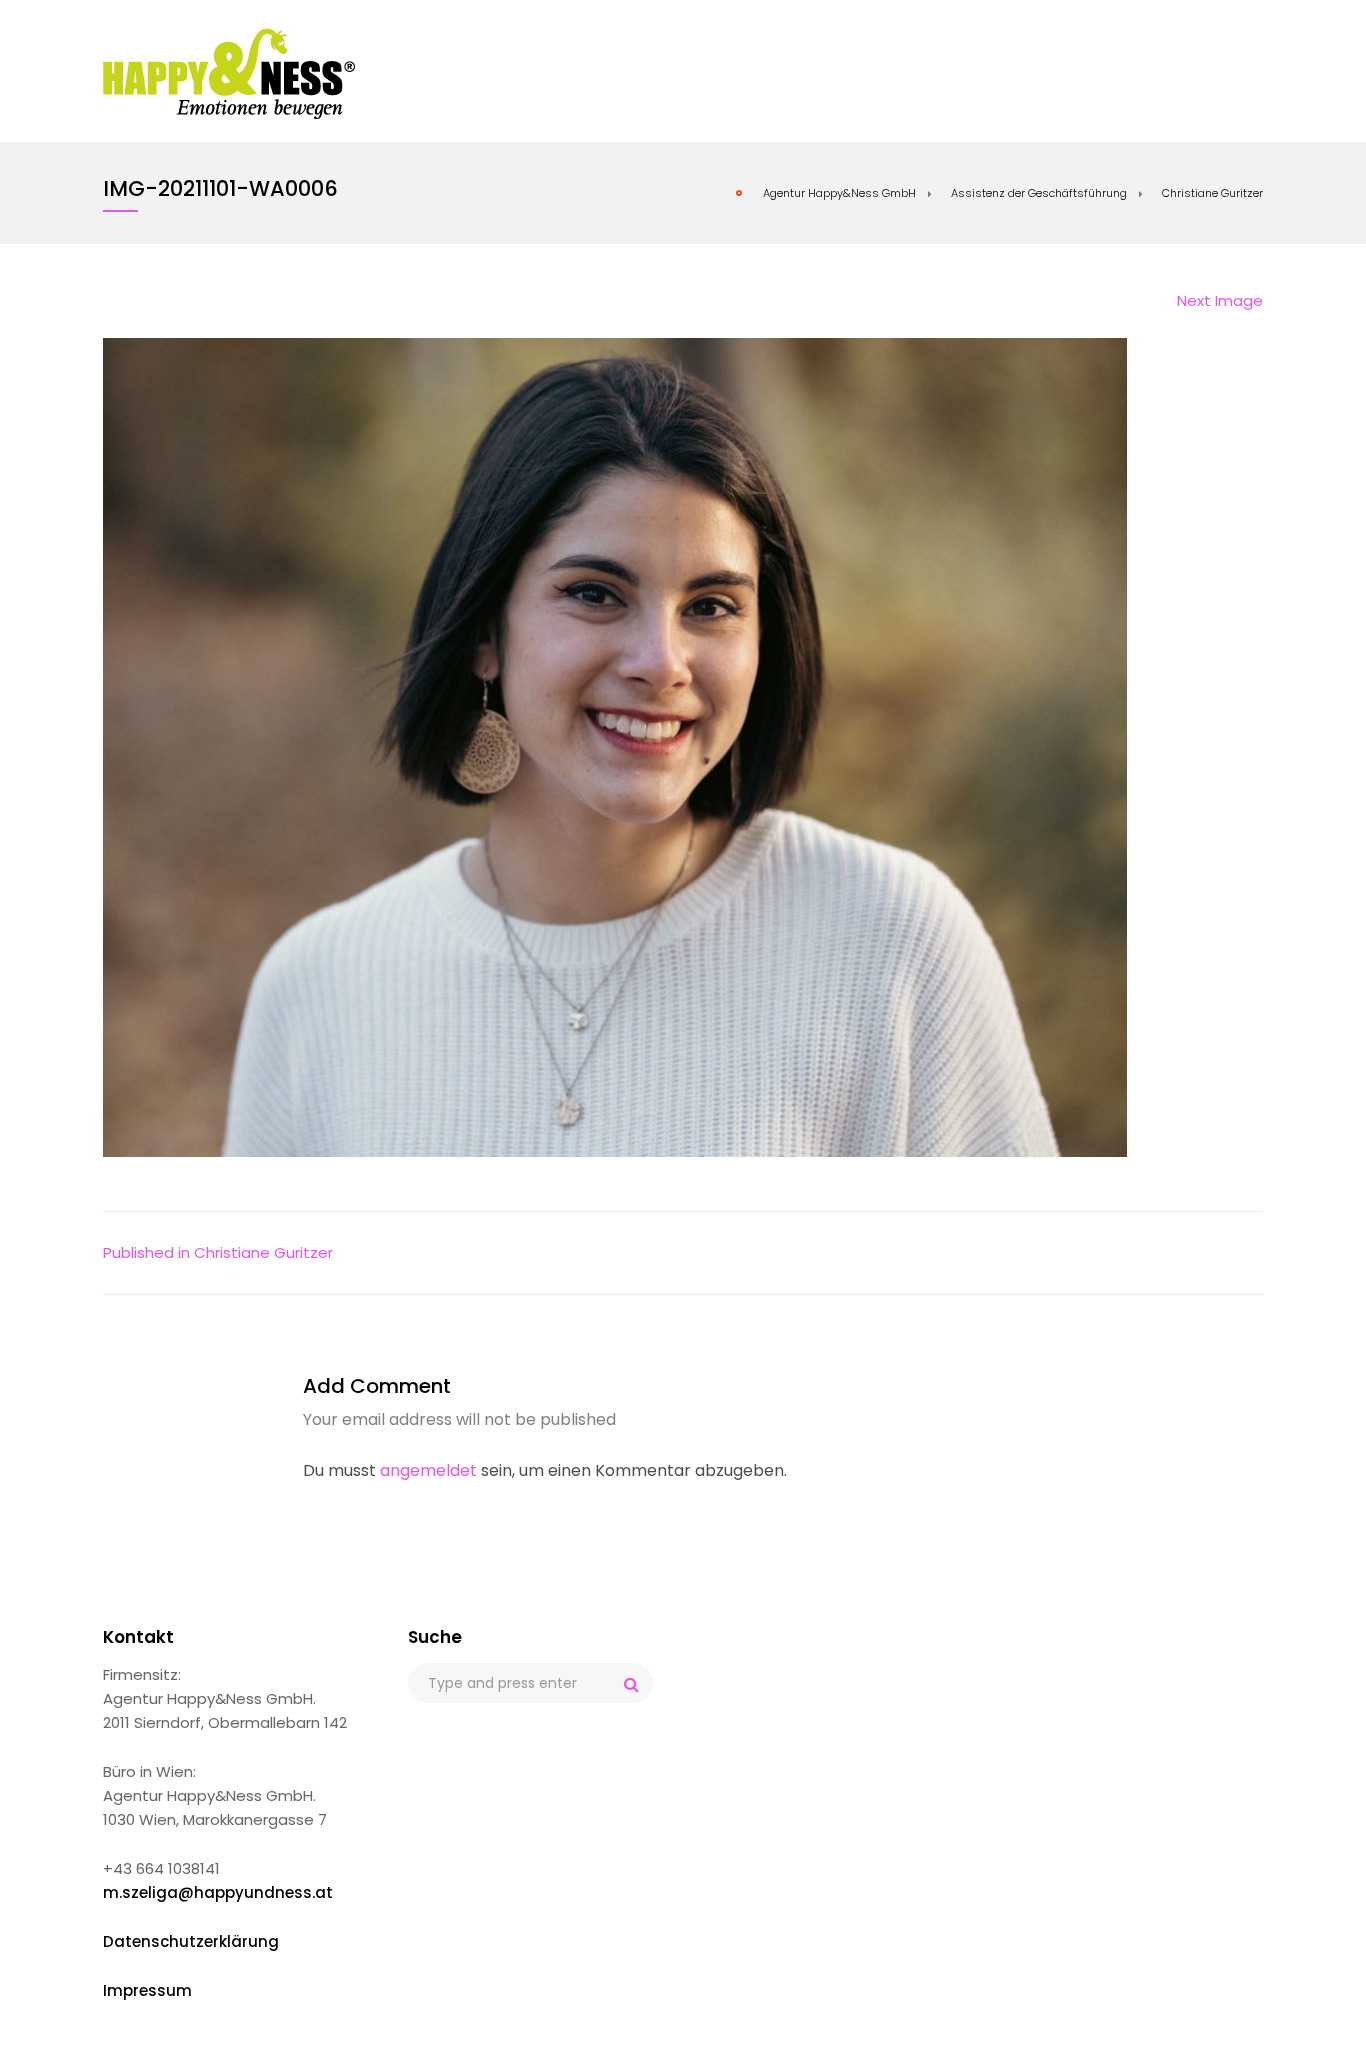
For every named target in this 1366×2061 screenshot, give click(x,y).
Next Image (1220, 300)
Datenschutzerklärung (191, 1941)
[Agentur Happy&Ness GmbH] (229, 73)
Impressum (147, 1990)
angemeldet (428, 1470)
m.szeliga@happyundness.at (218, 1892)
